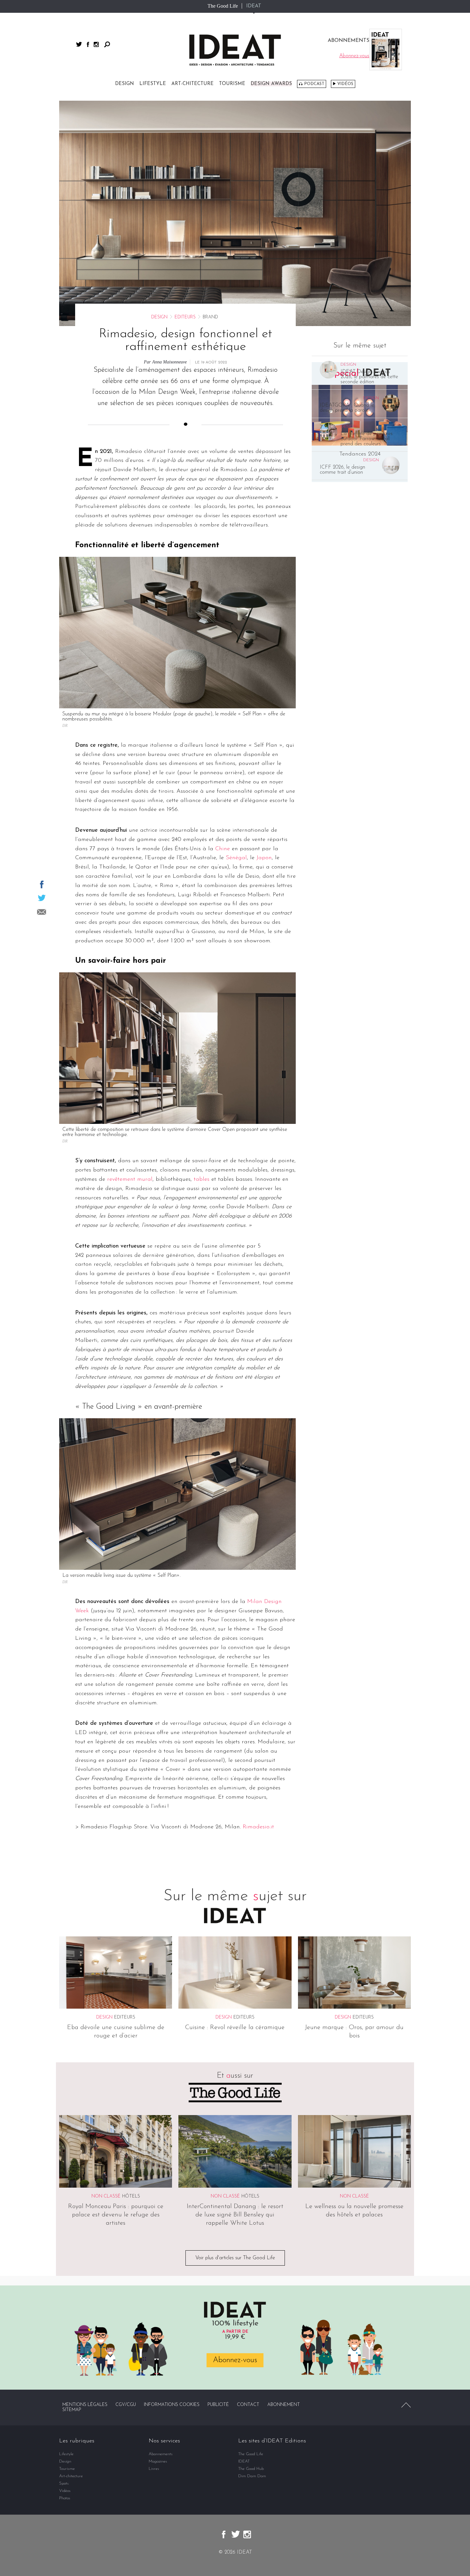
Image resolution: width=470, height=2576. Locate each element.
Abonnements (161, 2454)
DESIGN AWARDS (271, 84)
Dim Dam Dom (252, 2476)
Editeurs (185, 317)
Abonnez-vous (235, 2360)
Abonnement (284, 2405)
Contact (248, 2405)
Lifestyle (153, 84)
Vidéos (345, 84)
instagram (96, 44)
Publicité (218, 2405)
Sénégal (236, 858)
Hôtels (131, 2196)
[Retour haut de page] (406, 2405)
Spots (64, 2483)
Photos (65, 2498)
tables (202, 1179)
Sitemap (72, 2410)
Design (125, 84)
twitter (79, 44)
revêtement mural (130, 1179)
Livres (154, 2469)
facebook (88, 44)
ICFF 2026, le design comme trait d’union (342, 470)
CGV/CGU (126, 2405)
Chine (223, 849)
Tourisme (232, 84)
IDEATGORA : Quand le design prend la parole (347, 408)
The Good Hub (251, 2469)
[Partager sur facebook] (42, 884)
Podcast (314, 84)
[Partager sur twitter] (42, 898)
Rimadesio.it (258, 1827)
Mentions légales (85, 2405)
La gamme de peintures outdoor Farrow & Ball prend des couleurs (367, 439)
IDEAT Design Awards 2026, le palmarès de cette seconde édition (369, 377)
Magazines (158, 2461)
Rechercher (107, 44)
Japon (264, 858)
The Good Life (223, 6)
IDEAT (254, 6)
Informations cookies (172, 2405)
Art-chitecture (192, 84)
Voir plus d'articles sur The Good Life (235, 2258)
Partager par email (42, 912)
